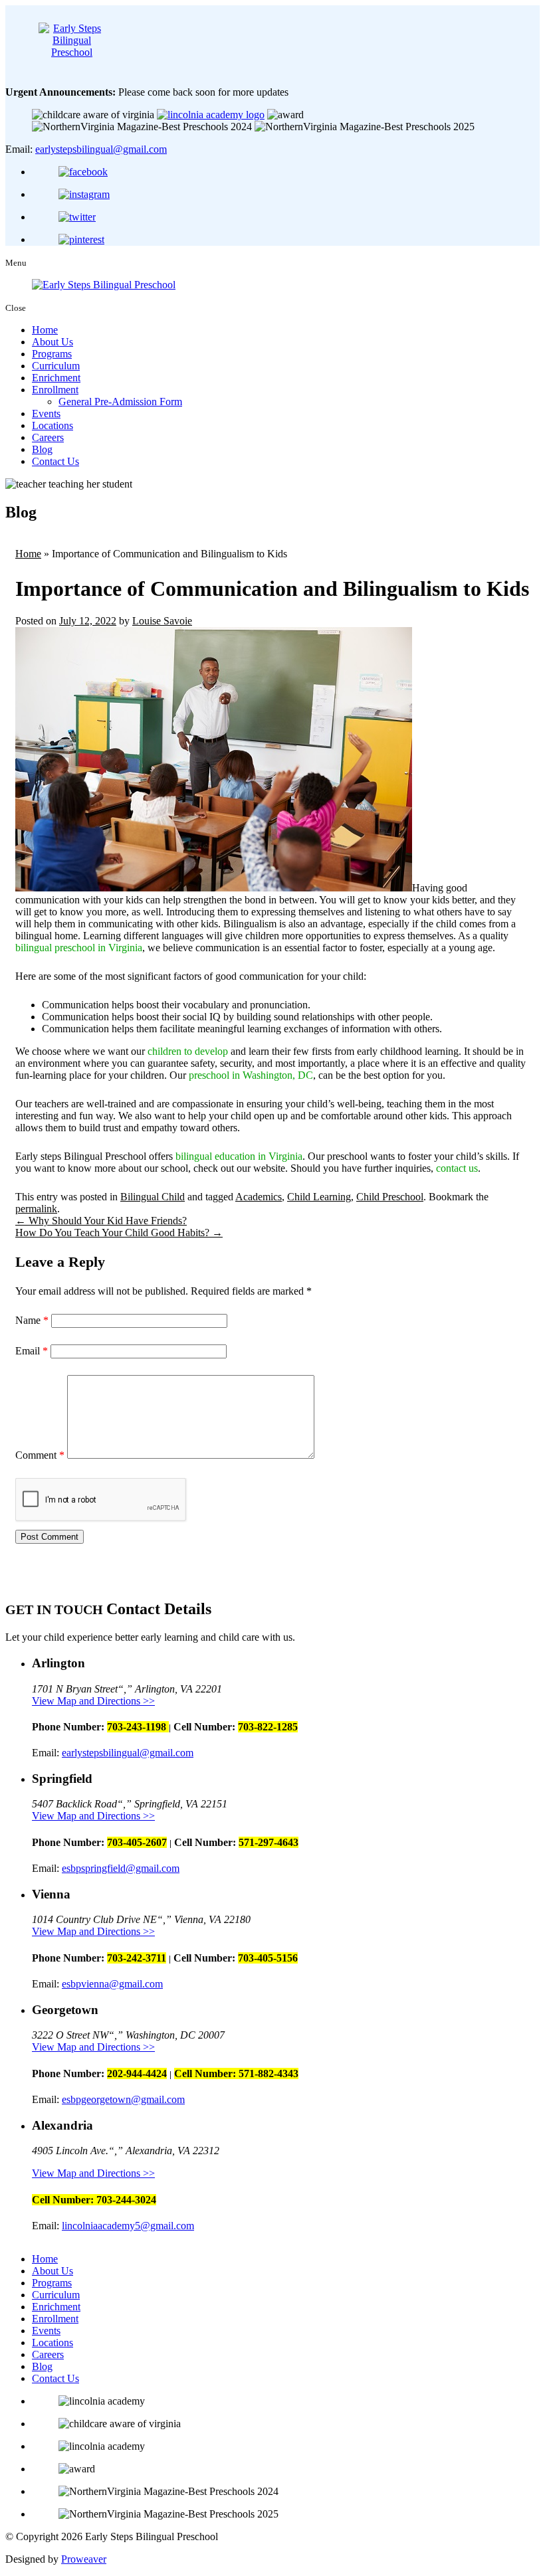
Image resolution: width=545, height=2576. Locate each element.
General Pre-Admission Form (120, 402)
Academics (259, 1197)
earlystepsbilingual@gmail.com (101, 149)
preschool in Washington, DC (251, 1075)
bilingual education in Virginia (239, 1156)
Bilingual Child (153, 1197)
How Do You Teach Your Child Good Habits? (119, 1233)
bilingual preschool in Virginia (79, 948)
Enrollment (55, 390)
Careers (48, 437)
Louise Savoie (162, 621)
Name (32, 1320)
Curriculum (56, 366)
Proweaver (84, 2559)
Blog (42, 449)
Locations (53, 425)
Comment (40, 1455)
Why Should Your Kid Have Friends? (101, 1221)
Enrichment (56, 378)
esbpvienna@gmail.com (112, 1984)
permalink (36, 1209)
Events (46, 414)
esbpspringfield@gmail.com (121, 1868)
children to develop (188, 1051)
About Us (53, 342)
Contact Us (55, 461)
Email (32, 1351)
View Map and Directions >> (93, 1701)
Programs (52, 354)
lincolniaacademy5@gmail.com (128, 2226)
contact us (457, 1168)
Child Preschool (390, 1197)
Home (45, 330)
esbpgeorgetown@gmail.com (123, 2099)
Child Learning (319, 1197)
